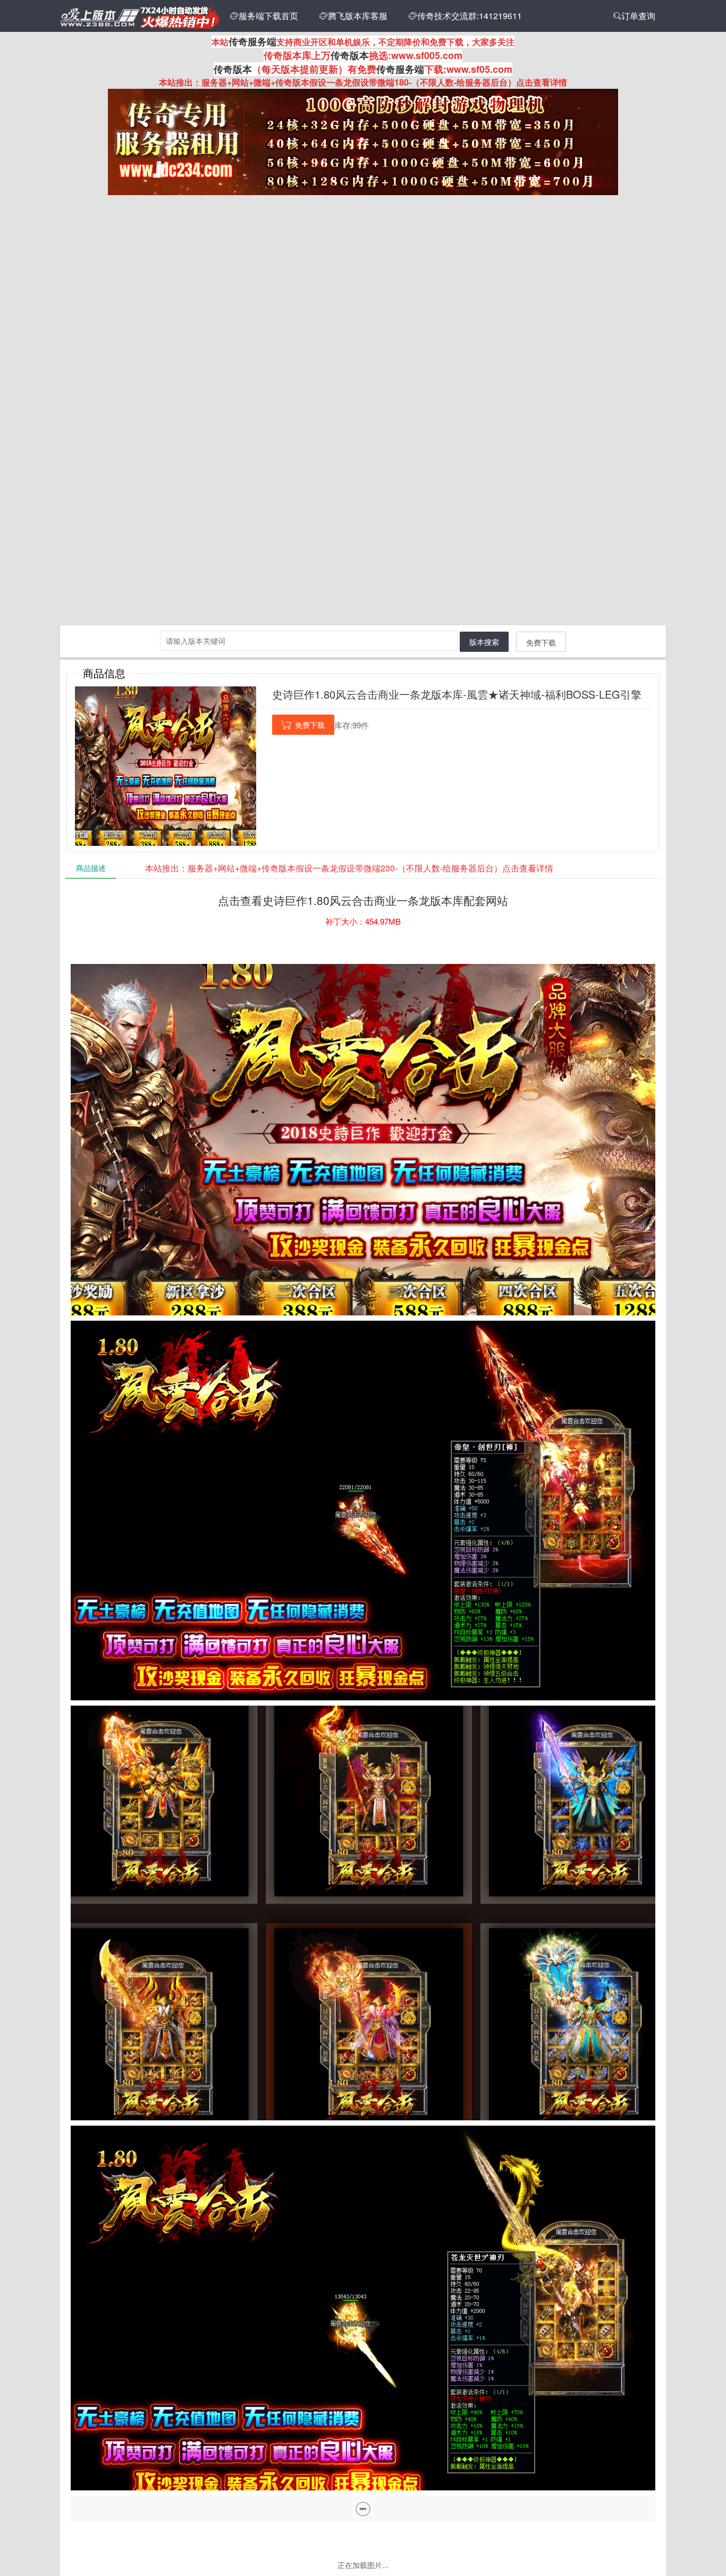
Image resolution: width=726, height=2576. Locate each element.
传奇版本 (350, 55)
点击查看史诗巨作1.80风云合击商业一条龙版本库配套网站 (363, 900)
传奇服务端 (252, 41)
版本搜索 (484, 642)
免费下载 (541, 642)
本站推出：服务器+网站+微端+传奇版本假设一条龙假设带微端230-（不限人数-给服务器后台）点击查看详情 (349, 868)
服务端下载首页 (264, 16)
